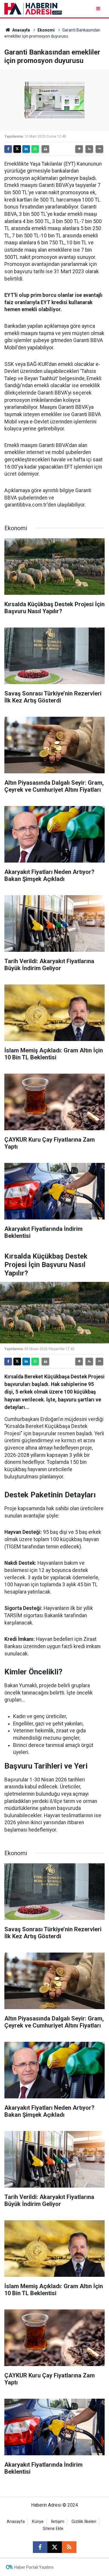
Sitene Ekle (53, 2529)
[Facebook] (8, 149)
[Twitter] (17, 149)
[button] (79, 149)
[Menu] (99, 9)
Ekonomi (46, 30)
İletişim (58, 2522)
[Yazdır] (45, 149)
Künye (38, 2522)
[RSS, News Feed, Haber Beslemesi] (69, 2547)
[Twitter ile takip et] (55, 2547)
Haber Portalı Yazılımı (34, 2567)
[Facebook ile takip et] (40, 2547)
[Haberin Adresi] (33, 8)
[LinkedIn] (26, 149)
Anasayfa (21, 30)
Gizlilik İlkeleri (84, 2522)
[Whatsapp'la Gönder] (35, 149)
